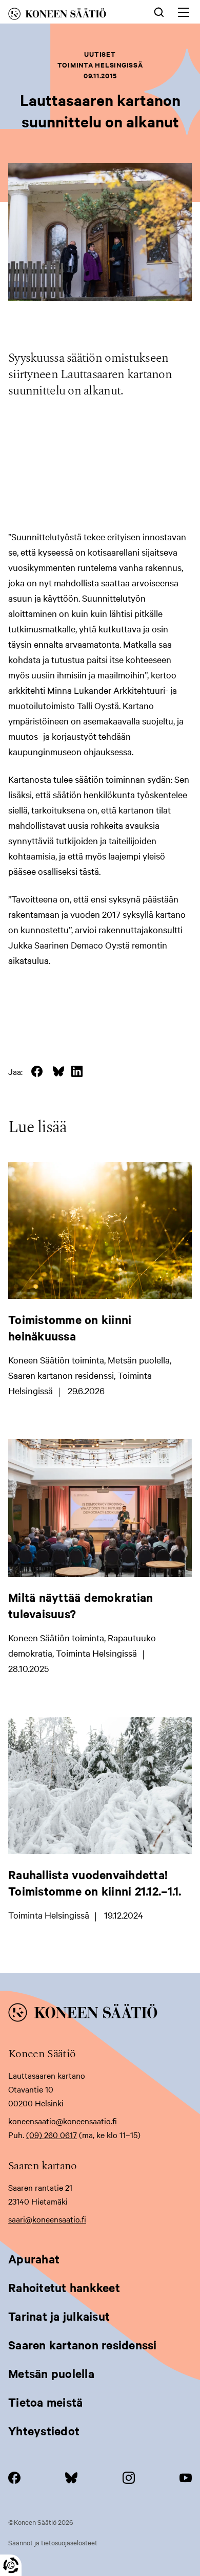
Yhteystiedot (44, 2431)
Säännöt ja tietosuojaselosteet (53, 2542)
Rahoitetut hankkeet (64, 2287)
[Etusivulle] (68, 16)
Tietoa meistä (45, 2402)
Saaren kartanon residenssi (83, 2345)
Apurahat (34, 2259)
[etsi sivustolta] (159, 11)
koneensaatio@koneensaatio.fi (63, 2121)
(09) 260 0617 (52, 2134)
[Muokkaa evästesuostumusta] (11, 2565)
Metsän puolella (51, 2373)
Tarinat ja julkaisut (59, 2316)
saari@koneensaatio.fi (47, 2219)
